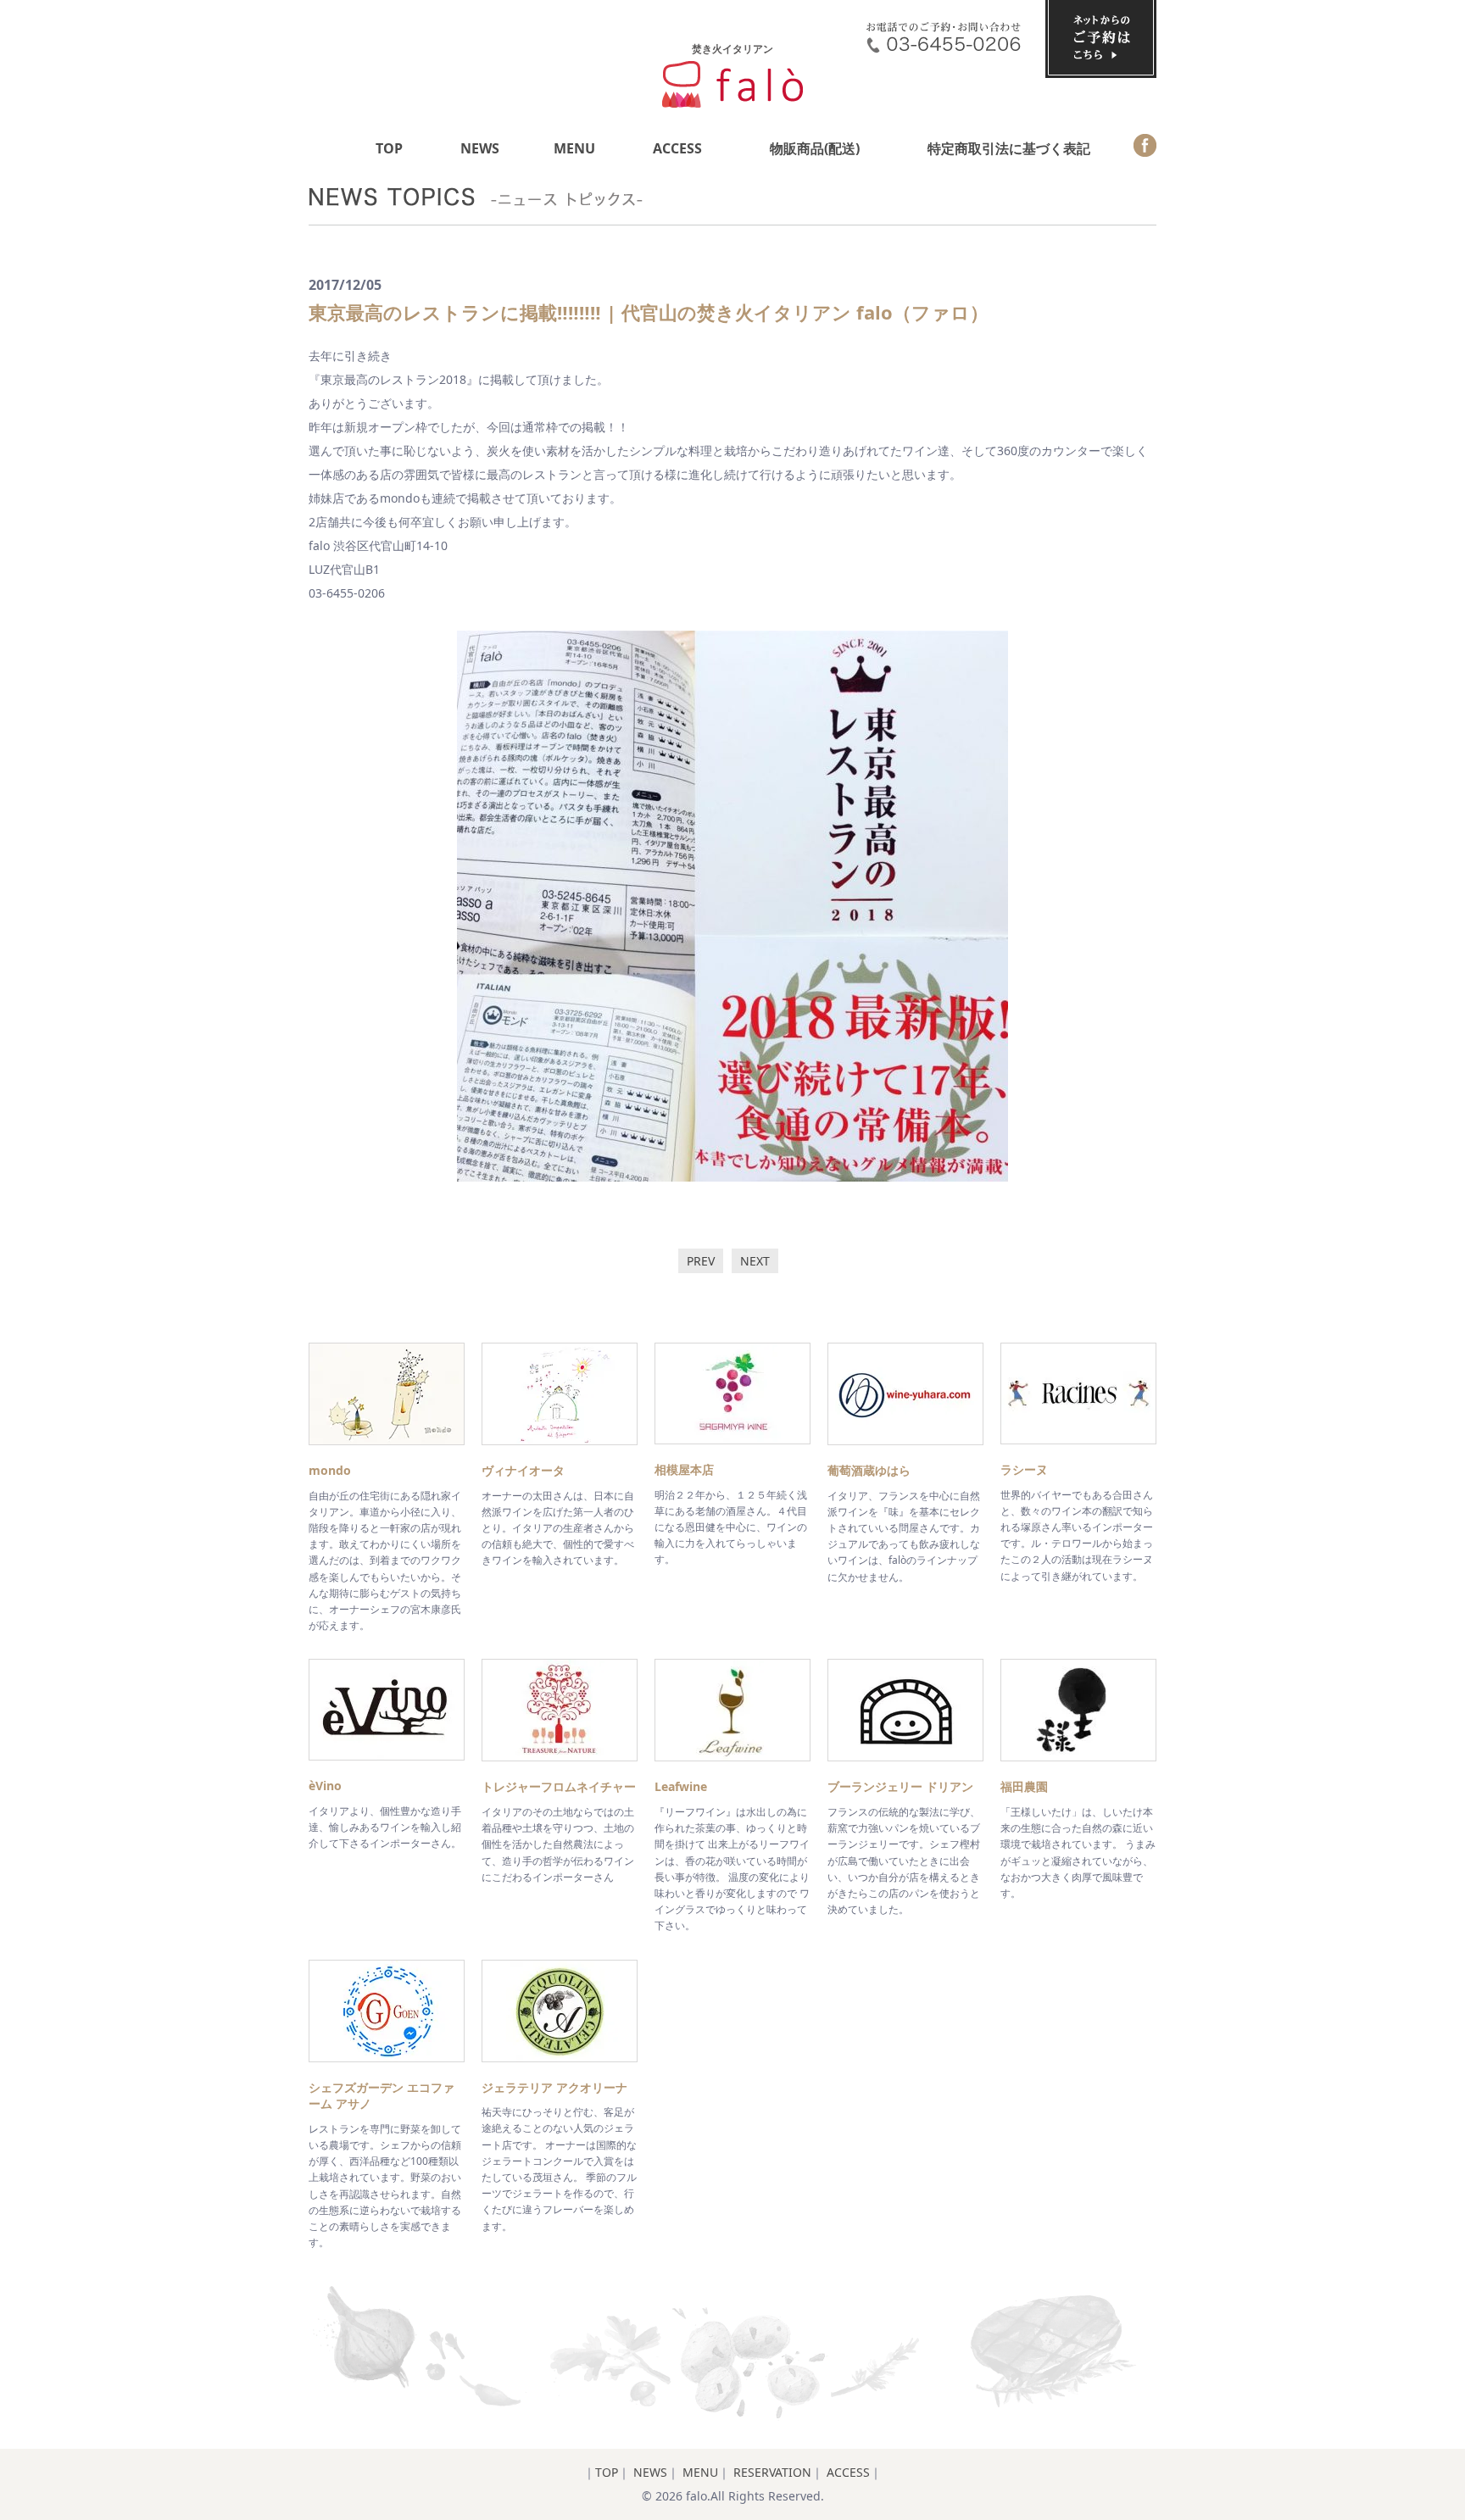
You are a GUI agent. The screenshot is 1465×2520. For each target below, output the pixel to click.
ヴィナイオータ (523, 1470)
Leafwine (681, 1786)
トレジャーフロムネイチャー (559, 1786)
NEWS (480, 148)
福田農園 (1024, 1786)
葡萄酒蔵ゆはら (869, 1470)
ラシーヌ (1024, 1469)
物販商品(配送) (815, 148)
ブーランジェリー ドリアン (900, 1786)
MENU (574, 148)
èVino (325, 1786)
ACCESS (677, 148)
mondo (330, 1470)
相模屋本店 (684, 1469)
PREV (701, 1261)
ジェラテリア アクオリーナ (554, 2087)
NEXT (755, 1261)
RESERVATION (772, 2472)
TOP (389, 148)
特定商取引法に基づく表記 (1009, 148)
